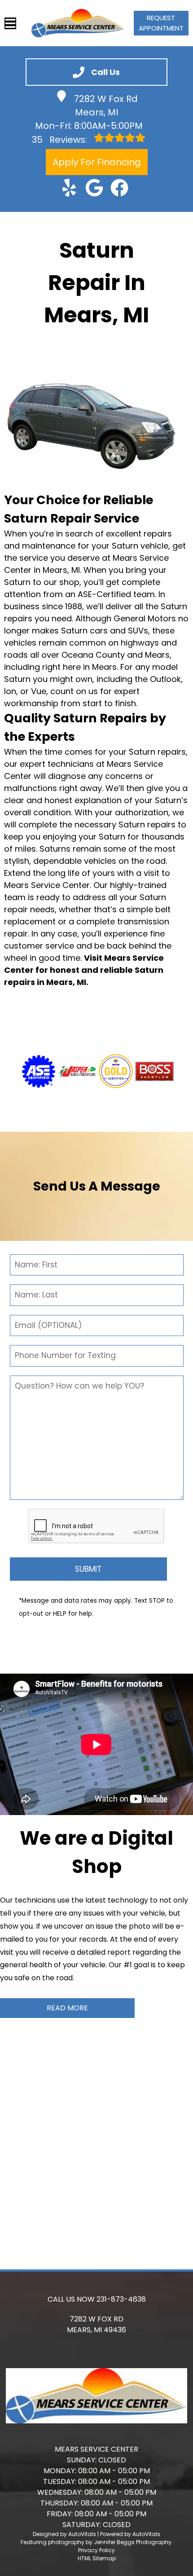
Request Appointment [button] (161, 23)
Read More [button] (67, 2008)
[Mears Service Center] (78, 23)
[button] (69, 188)
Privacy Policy (96, 2550)
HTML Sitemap (97, 2558)
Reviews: (61, 140)
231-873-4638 (121, 2299)
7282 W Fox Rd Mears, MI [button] (106, 106)
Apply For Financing (97, 162)
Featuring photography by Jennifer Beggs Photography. (97, 2542)
